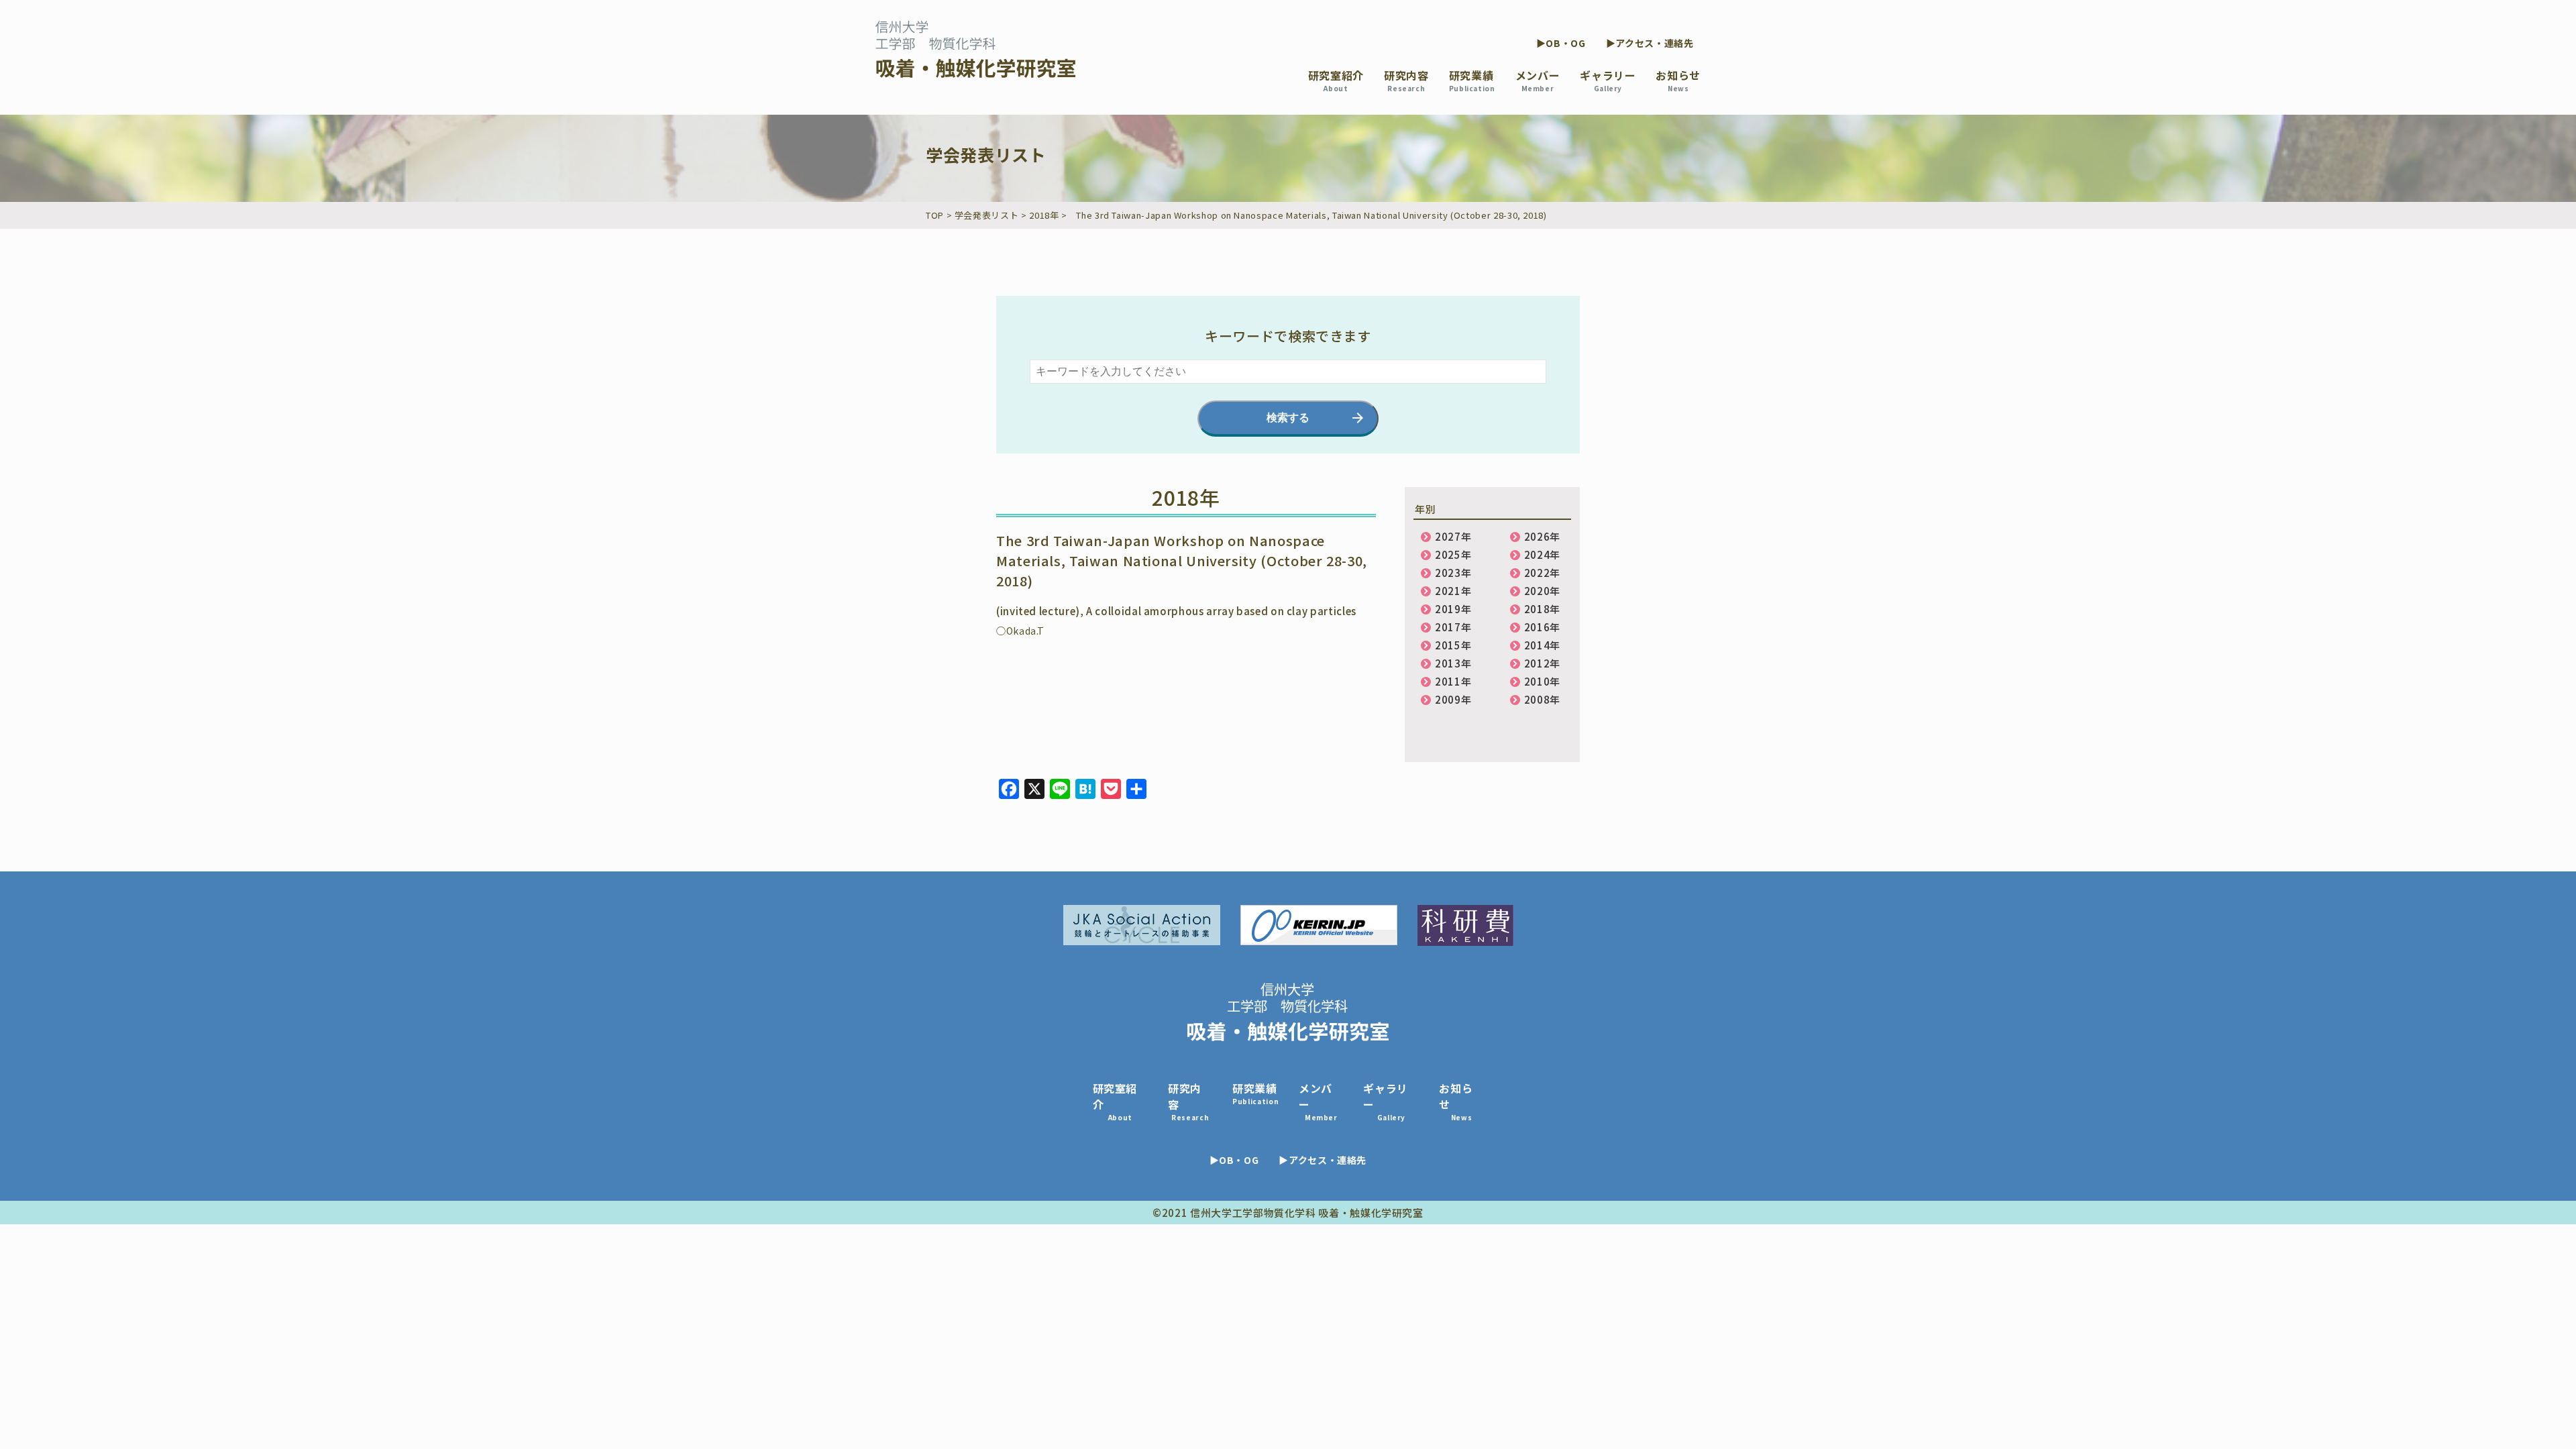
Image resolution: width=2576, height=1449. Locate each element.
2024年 (1542, 554)
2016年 (1542, 627)
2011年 (1453, 681)
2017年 (1453, 627)
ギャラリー (1608, 80)
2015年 (1453, 645)
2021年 (1453, 591)
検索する (1288, 418)
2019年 (1453, 609)
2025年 (1453, 554)
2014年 (1542, 645)
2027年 (1453, 536)
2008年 (1542, 699)
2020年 (1542, 591)
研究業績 (1472, 80)
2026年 (1542, 536)
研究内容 (1406, 80)
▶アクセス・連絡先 (1650, 43)
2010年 (1542, 681)
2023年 (1453, 573)
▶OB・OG (1561, 43)
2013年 (1453, 663)
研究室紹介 (1336, 80)
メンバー (1538, 80)
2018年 (1542, 609)
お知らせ (1678, 80)
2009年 (1453, 699)
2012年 (1542, 663)
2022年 (1542, 573)
